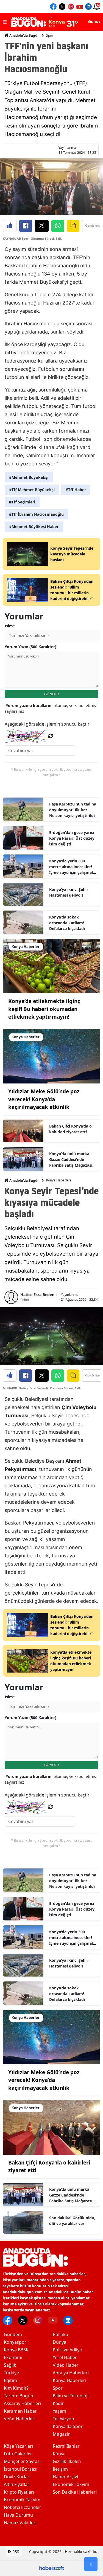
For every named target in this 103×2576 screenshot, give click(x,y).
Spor (50, 35)
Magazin (62, 2434)
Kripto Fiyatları (19, 2492)
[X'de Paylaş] (42, 226)
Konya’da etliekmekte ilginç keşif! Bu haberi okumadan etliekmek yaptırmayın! (44, 1009)
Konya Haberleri (59, 1180)
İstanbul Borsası (21, 2469)
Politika (60, 2334)
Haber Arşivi (65, 2477)
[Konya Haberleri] (51, 966)
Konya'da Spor (68, 2426)
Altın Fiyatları (17, 2484)
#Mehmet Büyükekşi (29, 477)
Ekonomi (13, 2357)
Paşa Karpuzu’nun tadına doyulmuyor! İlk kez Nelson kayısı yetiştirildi (73, 810)
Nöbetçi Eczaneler (23, 2507)
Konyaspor (15, 2342)
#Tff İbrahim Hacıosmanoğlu (36, 514)
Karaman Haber (20, 2411)
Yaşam (59, 2411)
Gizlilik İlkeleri (67, 2461)
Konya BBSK (16, 2350)
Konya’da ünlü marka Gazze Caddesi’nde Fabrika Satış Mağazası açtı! (71, 1160)
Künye (59, 2454)
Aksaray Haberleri (22, 2403)
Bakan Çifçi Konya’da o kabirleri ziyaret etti (70, 1129)
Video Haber (66, 2365)
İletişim (60, 2469)
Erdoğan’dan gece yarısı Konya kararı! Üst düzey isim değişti (72, 838)
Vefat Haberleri (20, 2419)
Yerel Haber (65, 2357)
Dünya (59, 2342)
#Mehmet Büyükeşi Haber (34, 527)
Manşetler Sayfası (22, 2461)
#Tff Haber (76, 490)
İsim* (10, 626)
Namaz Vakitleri (20, 2523)
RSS (15, 2552)
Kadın (59, 2403)
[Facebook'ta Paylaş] (26, 226)
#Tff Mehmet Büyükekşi (32, 490)
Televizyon (63, 2419)
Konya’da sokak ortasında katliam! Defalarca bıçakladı (67, 923)
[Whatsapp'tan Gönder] (58, 226)
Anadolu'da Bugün (24, 35)
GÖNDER (51, 694)
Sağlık (10, 2365)
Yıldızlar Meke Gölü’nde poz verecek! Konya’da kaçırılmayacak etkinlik (44, 1099)
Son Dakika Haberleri (75, 2492)
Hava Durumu (18, 2515)
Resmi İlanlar (66, 2446)
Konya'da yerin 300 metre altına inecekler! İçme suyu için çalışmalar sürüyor (73, 867)
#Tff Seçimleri (22, 502)
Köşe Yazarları (18, 2446)
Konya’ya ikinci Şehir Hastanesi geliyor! (69, 892)
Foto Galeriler (18, 2454)
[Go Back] (91, 2564)
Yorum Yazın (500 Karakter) (30, 647)
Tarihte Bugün (19, 2396)
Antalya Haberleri (71, 2373)
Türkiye (11, 2373)
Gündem (13, 2334)
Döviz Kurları (17, 2477)
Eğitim (10, 2380)
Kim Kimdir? (16, 2388)
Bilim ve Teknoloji (71, 2396)
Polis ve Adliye (67, 2350)
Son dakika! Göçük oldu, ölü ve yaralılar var (72, 2221)
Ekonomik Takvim (22, 2500)
